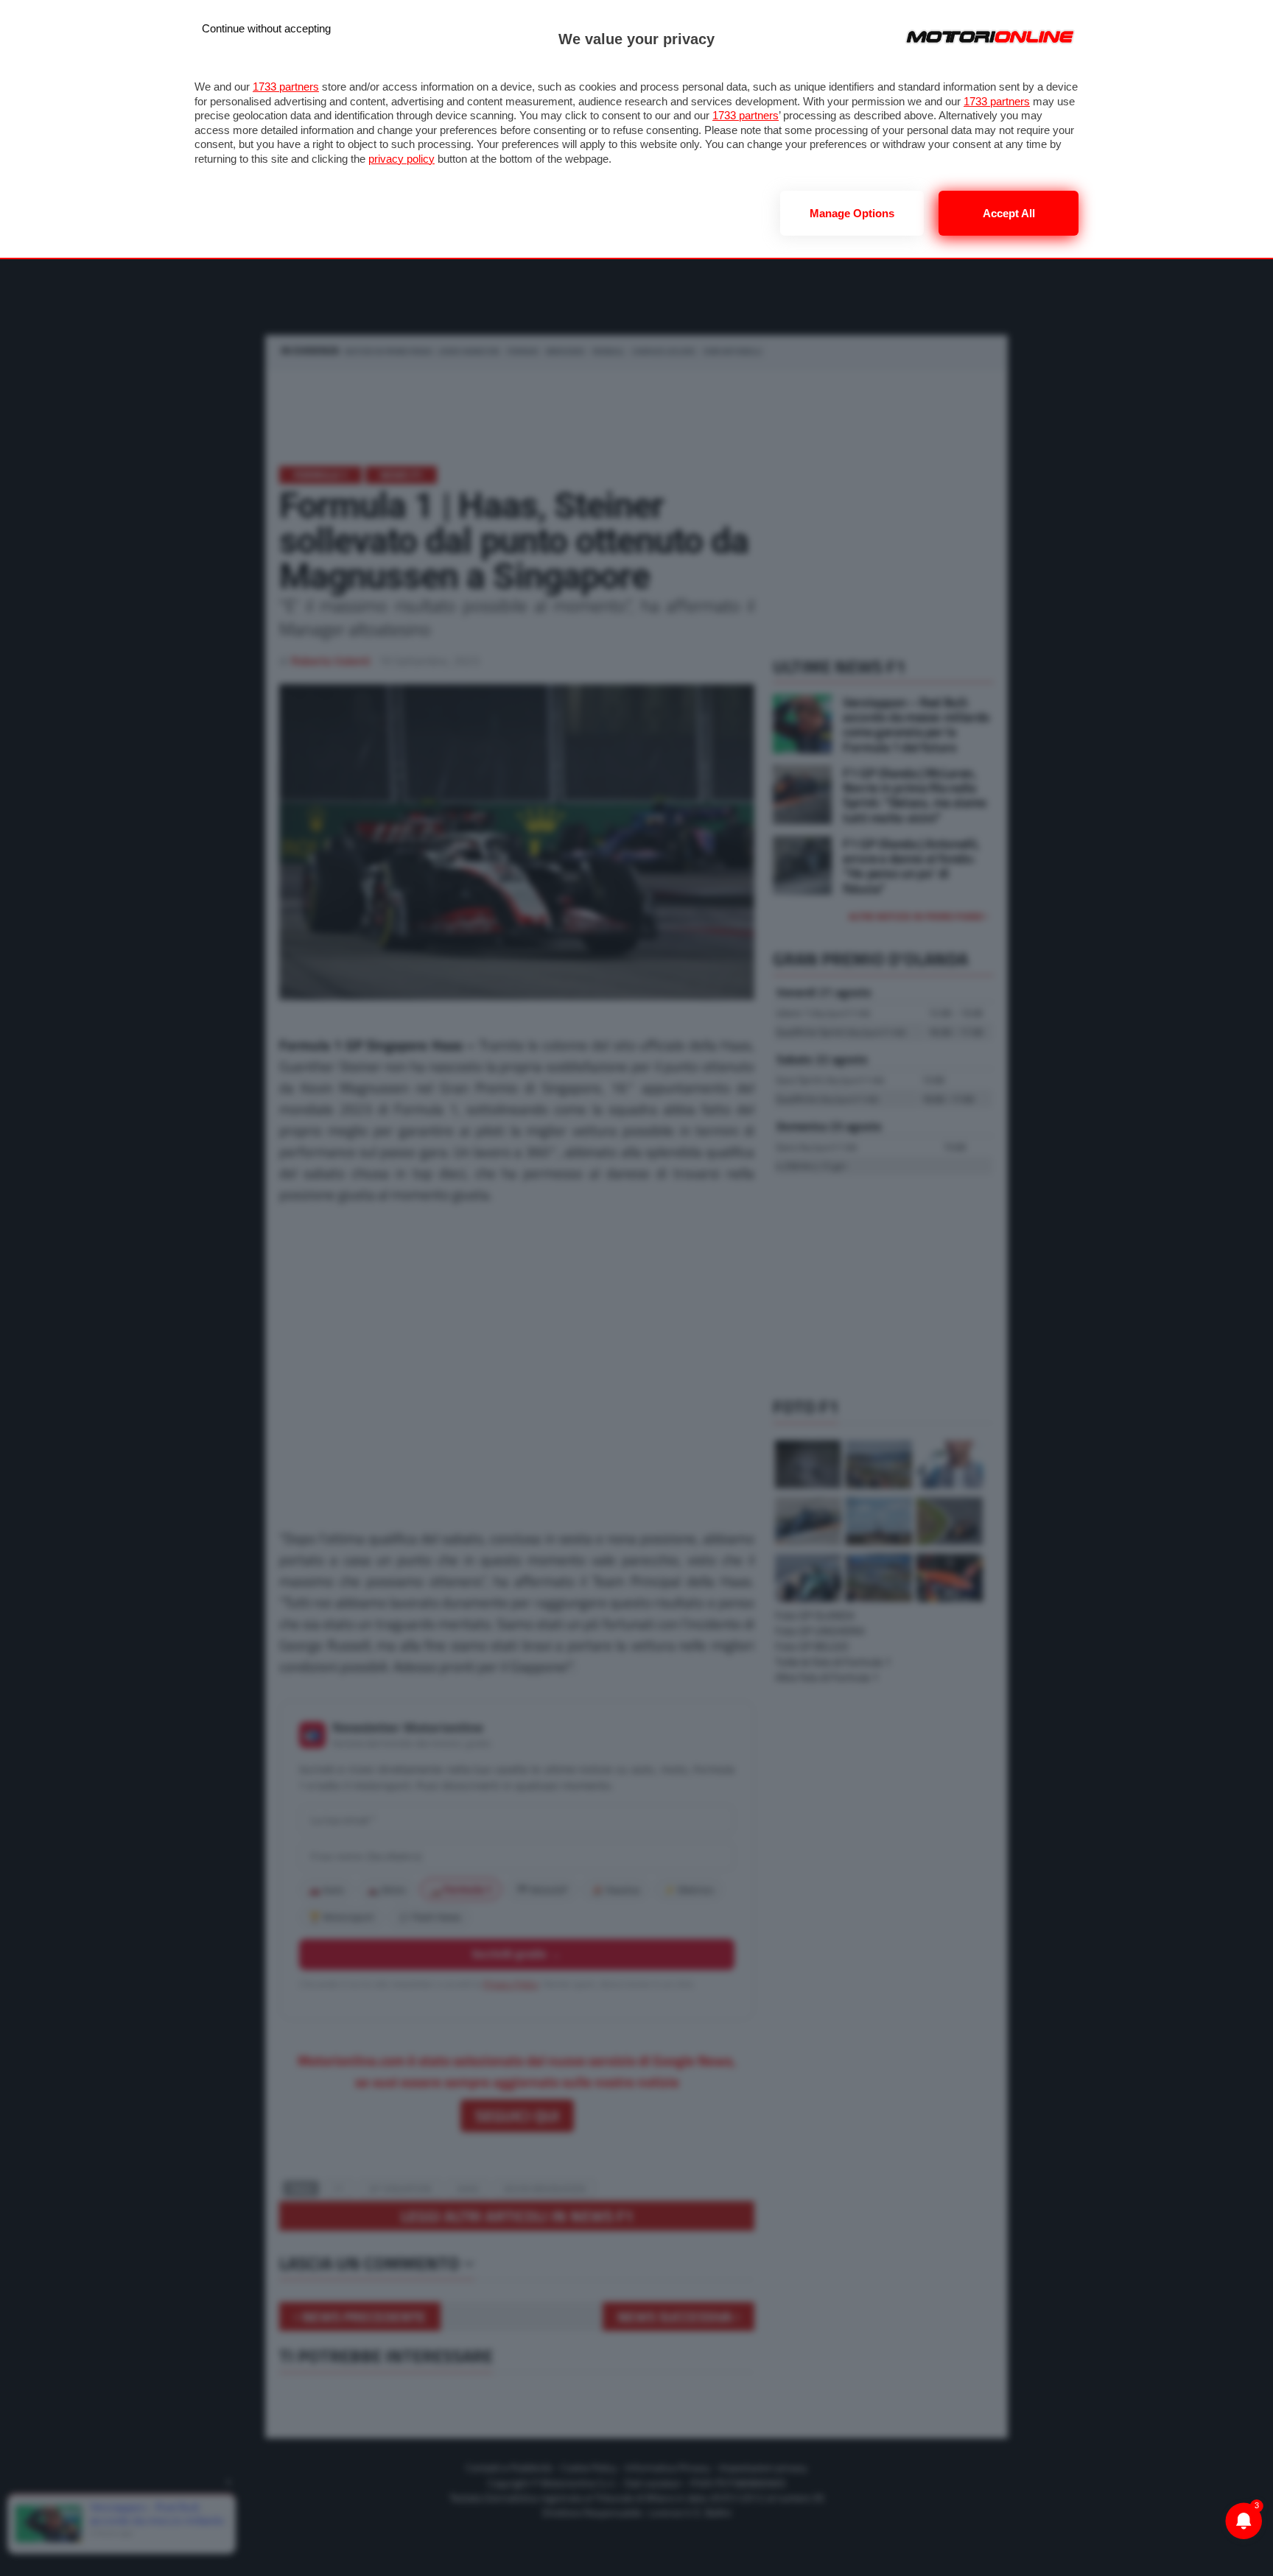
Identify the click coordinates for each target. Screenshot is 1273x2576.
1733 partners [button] (286, 87)
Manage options (852, 213)
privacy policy (401, 159)
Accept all (1009, 213)
